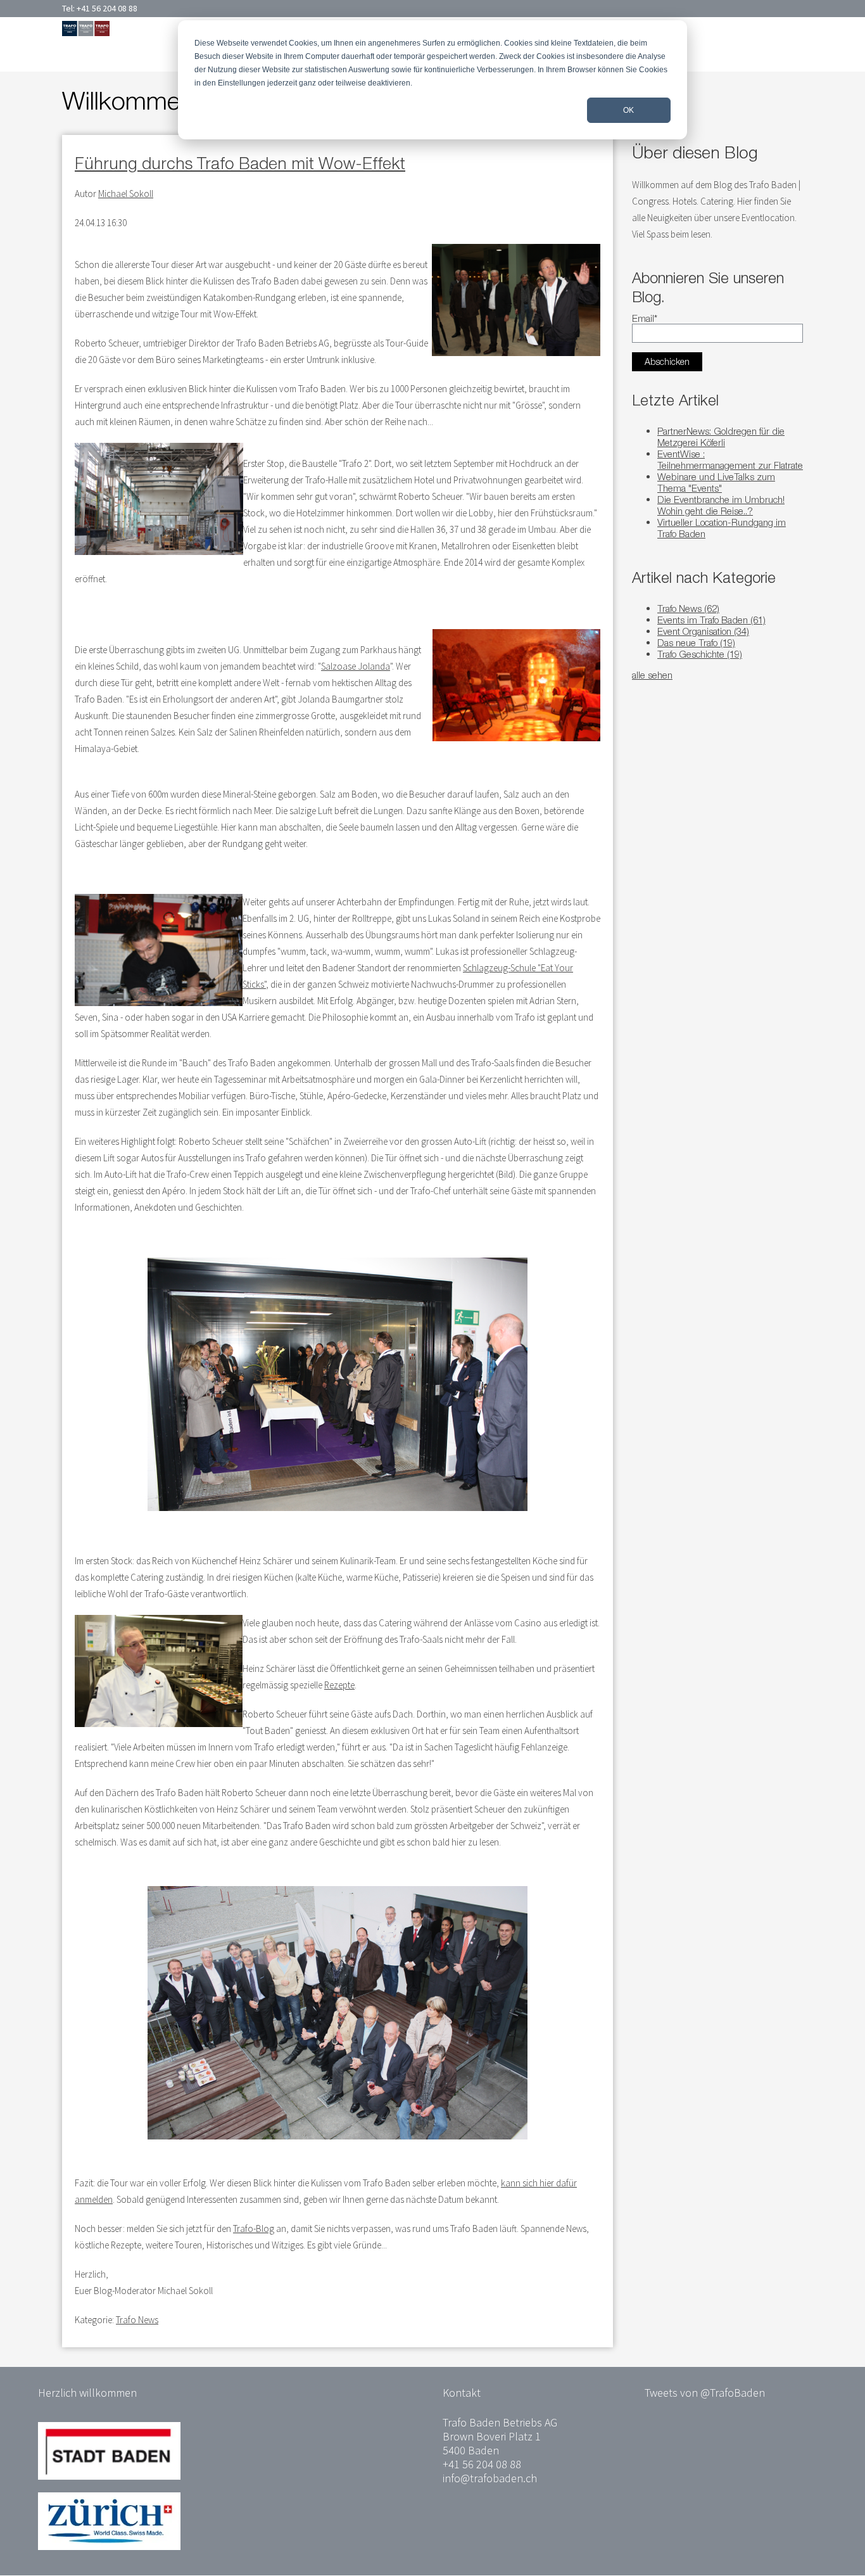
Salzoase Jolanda (356, 666)
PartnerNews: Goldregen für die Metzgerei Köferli (721, 437)
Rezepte (339, 1685)
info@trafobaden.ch (490, 2478)
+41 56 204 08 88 (107, 8)
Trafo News (137, 2320)
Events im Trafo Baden (711, 620)
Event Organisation (703, 631)
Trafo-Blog (254, 2228)
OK (628, 110)
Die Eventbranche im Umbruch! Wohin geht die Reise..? (721, 505)
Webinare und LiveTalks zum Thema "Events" (716, 482)
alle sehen (652, 675)
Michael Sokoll (126, 194)
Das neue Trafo (696, 642)
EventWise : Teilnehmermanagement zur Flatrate (730, 459)
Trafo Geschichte (700, 654)
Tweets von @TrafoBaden (705, 2393)
